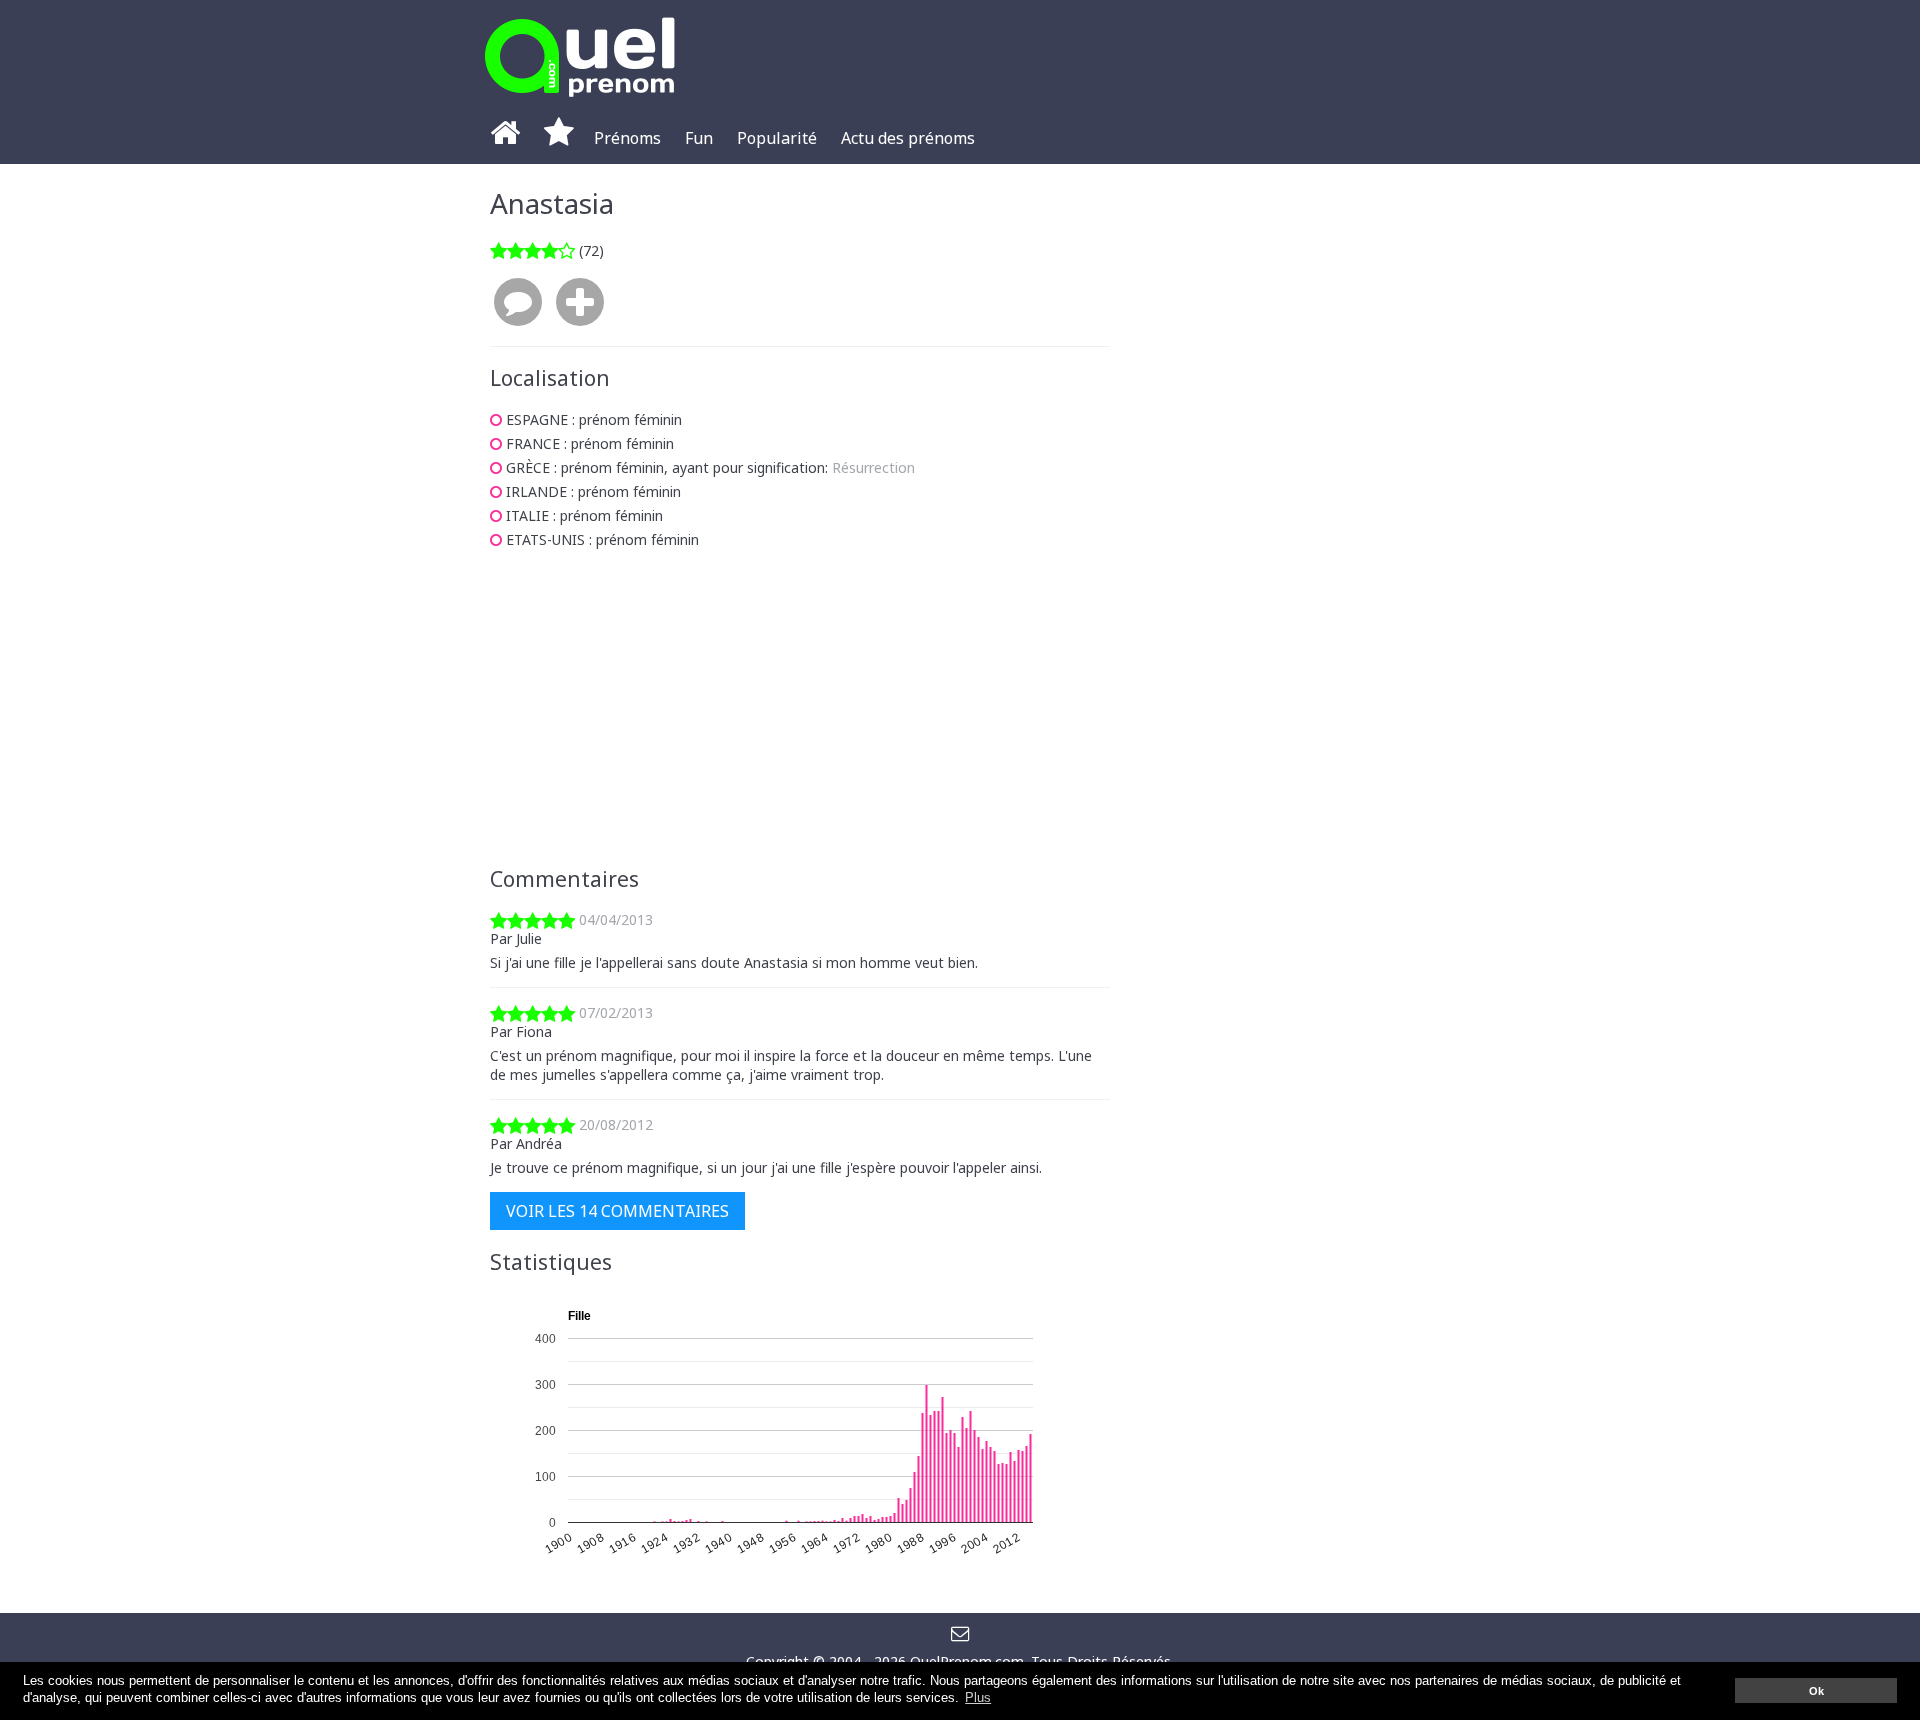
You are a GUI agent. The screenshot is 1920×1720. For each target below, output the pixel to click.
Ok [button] (1816, 1691)
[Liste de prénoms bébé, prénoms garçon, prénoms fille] (580, 102)
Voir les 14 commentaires (617, 1211)
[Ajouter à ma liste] (580, 303)
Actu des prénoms (908, 138)
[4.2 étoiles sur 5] (532, 250)
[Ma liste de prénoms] (559, 138)
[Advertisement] (800, 708)
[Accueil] (505, 138)
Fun (699, 138)
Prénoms (627, 138)
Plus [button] (978, 1698)
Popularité (777, 138)
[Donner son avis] (518, 303)
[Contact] (960, 1632)
